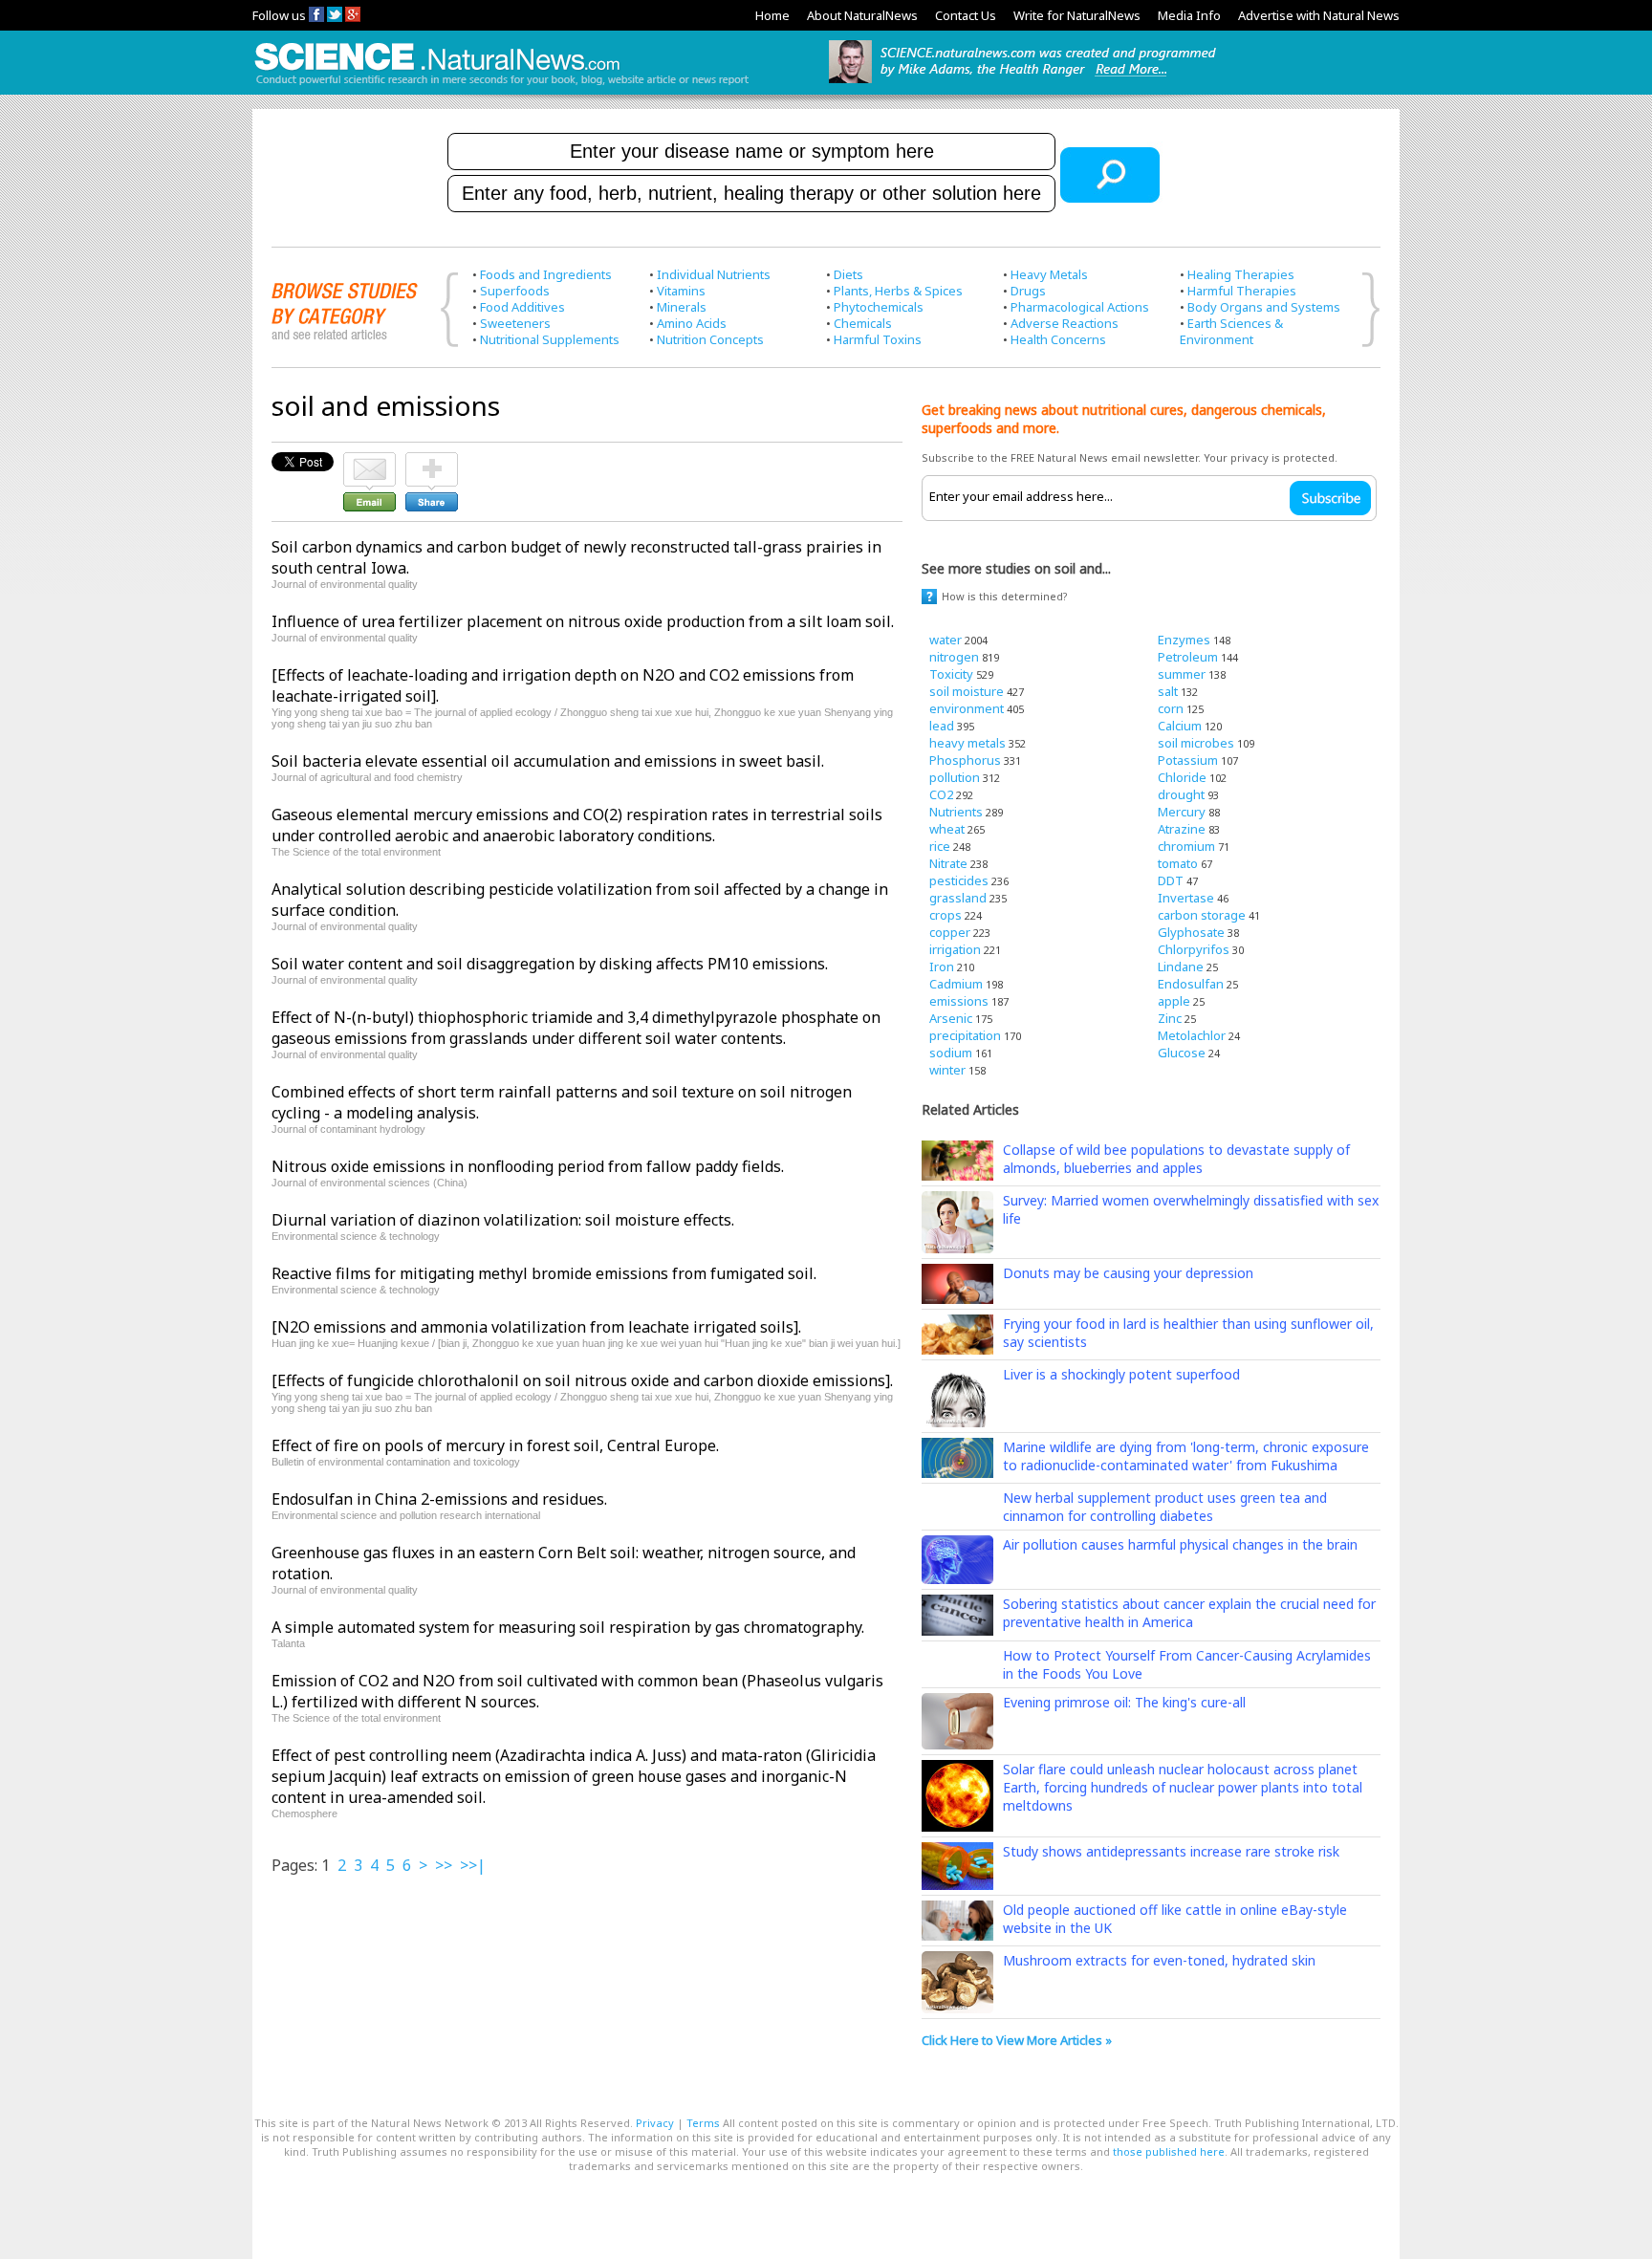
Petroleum (1188, 657)
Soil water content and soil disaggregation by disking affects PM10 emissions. (550, 964)
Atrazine (1182, 829)
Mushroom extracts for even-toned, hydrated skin (1159, 1960)
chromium (1186, 846)
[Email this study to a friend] (370, 461)
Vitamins (681, 291)
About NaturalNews (862, 15)
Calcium (1180, 726)
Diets (848, 274)
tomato (1178, 863)
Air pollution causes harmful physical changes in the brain (1180, 1544)
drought (1181, 794)
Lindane (1181, 967)
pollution (955, 777)
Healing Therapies (1241, 274)
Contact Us (966, 15)
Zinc (1170, 1018)
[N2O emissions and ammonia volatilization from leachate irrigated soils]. (536, 1327)
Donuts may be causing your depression (1128, 1273)
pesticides (959, 880)
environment (967, 708)
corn (1171, 708)
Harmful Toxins (878, 339)
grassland (958, 898)
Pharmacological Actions (1080, 307)
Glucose (1182, 1053)
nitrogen (954, 657)
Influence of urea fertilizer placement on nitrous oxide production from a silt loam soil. (583, 621)
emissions (959, 1001)
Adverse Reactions (1065, 323)
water (946, 640)
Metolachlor (1192, 1035)
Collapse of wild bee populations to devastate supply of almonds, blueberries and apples (1176, 1159)
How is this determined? (1005, 596)
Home (772, 15)
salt (1168, 691)
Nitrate (948, 863)
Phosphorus (965, 760)
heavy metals (967, 743)
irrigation (955, 949)
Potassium (1188, 760)
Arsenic (951, 1018)
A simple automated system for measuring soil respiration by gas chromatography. (568, 1627)
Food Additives (522, 307)
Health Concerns (1058, 339)
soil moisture (967, 691)
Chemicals (863, 323)
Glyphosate (1191, 932)
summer (1182, 674)
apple (1174, 1001)
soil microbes (1196, 743)
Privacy (655, 2123)
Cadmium (956, 984)
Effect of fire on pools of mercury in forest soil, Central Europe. (495, 1445)
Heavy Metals (1049, 274)
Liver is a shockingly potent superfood (1121, 1374)
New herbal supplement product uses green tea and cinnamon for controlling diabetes (1165, 1507)
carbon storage (1202, 915)
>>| (473, 1865)
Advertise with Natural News (1319, 15)
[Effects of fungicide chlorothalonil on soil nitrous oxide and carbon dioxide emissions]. (582, 1380)
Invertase (1186, 898)
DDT (1171, 880)
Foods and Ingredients (546, 274)
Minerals (682, 307)
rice (940, 846)
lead (942, 726)
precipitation (965, 1035)
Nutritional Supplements (550, 339)
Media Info (1189, 15)
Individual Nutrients (714, 274)
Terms (703, 2123)
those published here (1169, 2151)
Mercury (1182, 812)
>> (444, 1865)
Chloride (1182, 777)
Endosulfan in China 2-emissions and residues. (439, 1499)
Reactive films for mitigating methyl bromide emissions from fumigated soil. (544, 1273)
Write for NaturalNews (1077, 15)
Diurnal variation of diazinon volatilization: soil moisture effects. (503, 1220)
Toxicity (951, 674)
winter (947, 1070)
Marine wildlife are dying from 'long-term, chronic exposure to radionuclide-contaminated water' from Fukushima (1186, 1456)
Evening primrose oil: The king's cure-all (1124, 1702)
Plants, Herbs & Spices (898, 291)
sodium (951, 1053)
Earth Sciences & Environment (1231, 331)
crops (946, 915)
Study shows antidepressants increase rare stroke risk (1171, 1851)
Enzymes (1184, 640)
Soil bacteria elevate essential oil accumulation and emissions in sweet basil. (548, 761)
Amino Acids (692, 323)
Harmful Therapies (1242, 291)
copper (950, 932)
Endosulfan (1191, 984)
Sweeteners (515, 323)
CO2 (941, 794)
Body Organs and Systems (1264, 307)
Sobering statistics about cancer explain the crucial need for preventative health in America (1189, 1613)
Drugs (1028, 291)
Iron (942, 967)
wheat (947, 829)
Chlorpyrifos (1194, 949)
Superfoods (515, 291)
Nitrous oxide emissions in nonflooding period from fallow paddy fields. (528, 1166)
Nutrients (956, 812)
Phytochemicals (879, 307)
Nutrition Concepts (710, 339)
